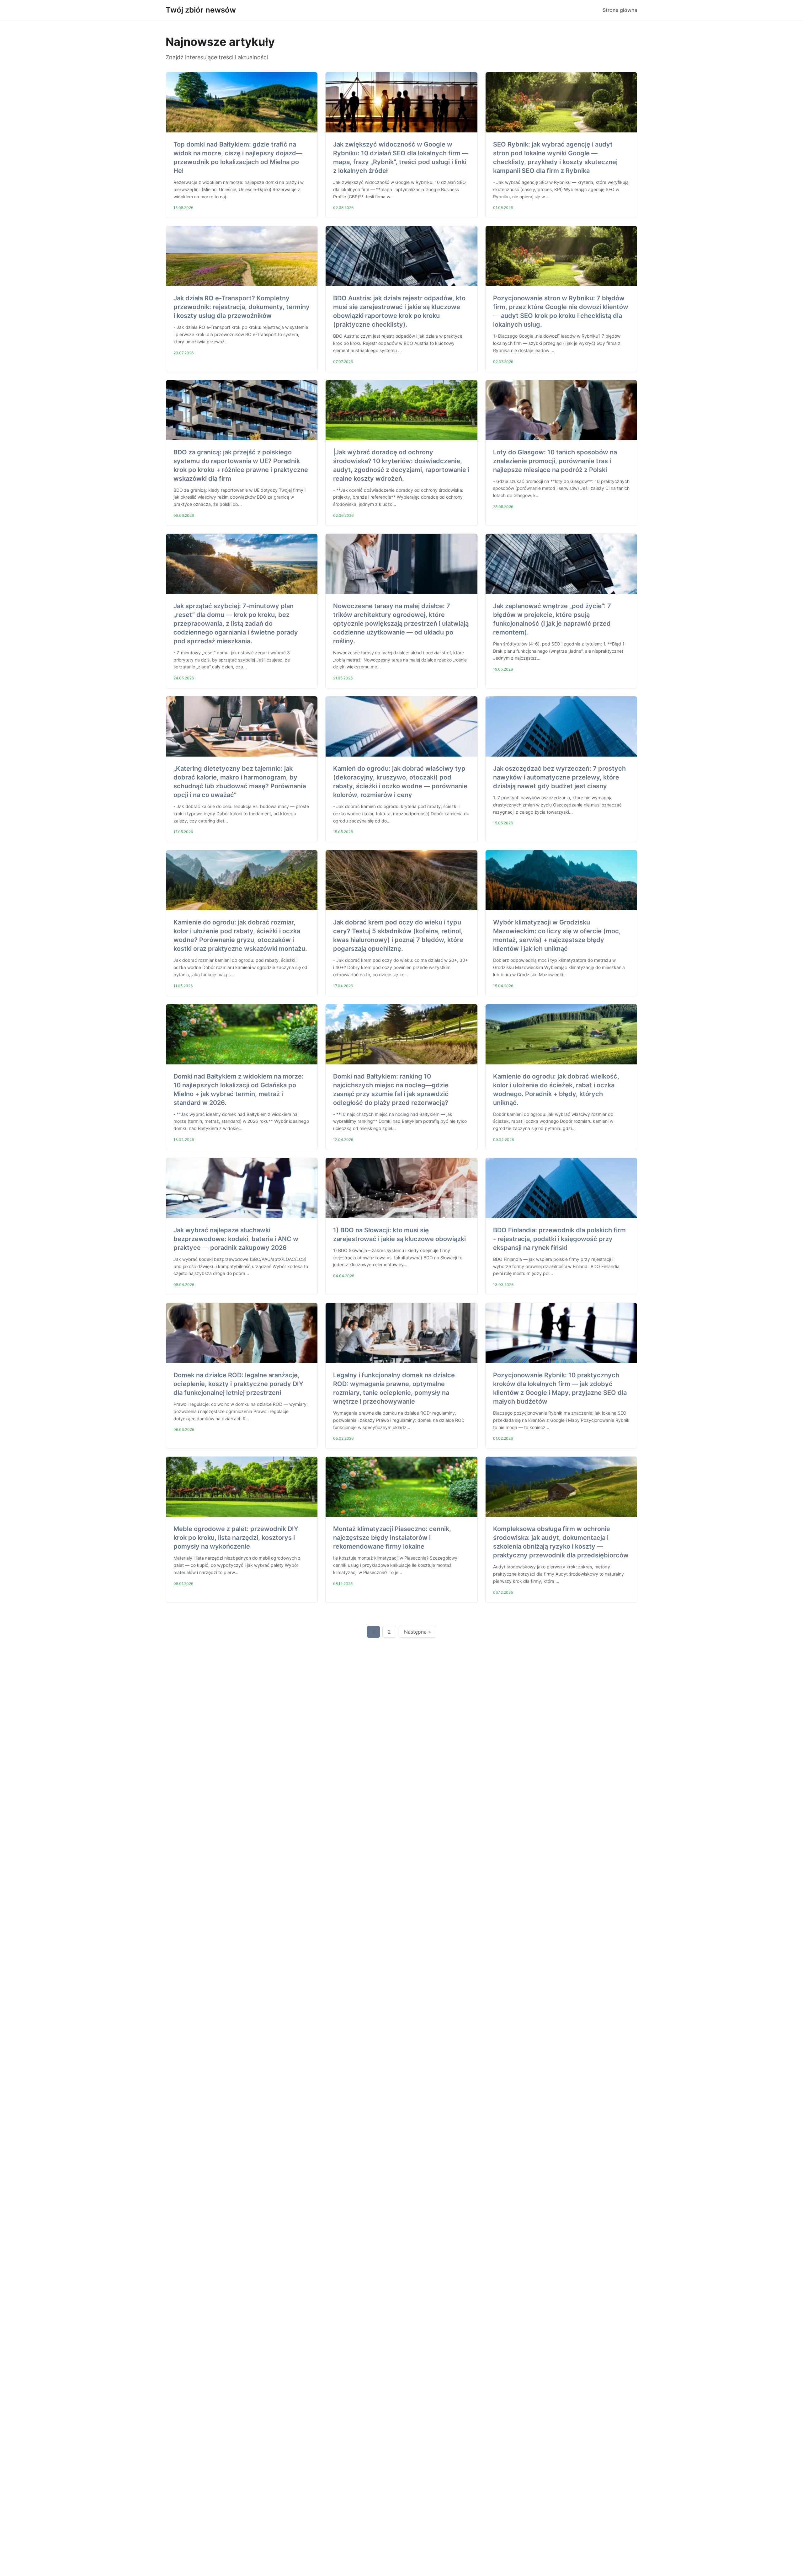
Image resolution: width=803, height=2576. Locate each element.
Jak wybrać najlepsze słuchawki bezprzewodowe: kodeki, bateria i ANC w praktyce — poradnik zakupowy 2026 (236, 1239)
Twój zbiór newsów (201, 10)
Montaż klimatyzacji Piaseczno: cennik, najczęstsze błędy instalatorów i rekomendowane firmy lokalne (392, 1538)
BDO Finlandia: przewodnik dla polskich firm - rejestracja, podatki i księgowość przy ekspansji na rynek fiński (559, 1239)
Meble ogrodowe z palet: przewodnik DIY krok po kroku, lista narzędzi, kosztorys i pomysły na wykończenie (236, 1538)
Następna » (417, 1632)
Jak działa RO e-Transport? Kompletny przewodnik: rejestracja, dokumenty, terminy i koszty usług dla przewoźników (242, 307)
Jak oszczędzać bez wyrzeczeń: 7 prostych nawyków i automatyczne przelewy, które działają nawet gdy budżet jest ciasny (559, 777)
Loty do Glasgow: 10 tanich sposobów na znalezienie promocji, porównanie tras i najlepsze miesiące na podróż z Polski (555, 461)
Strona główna (620, 10)
